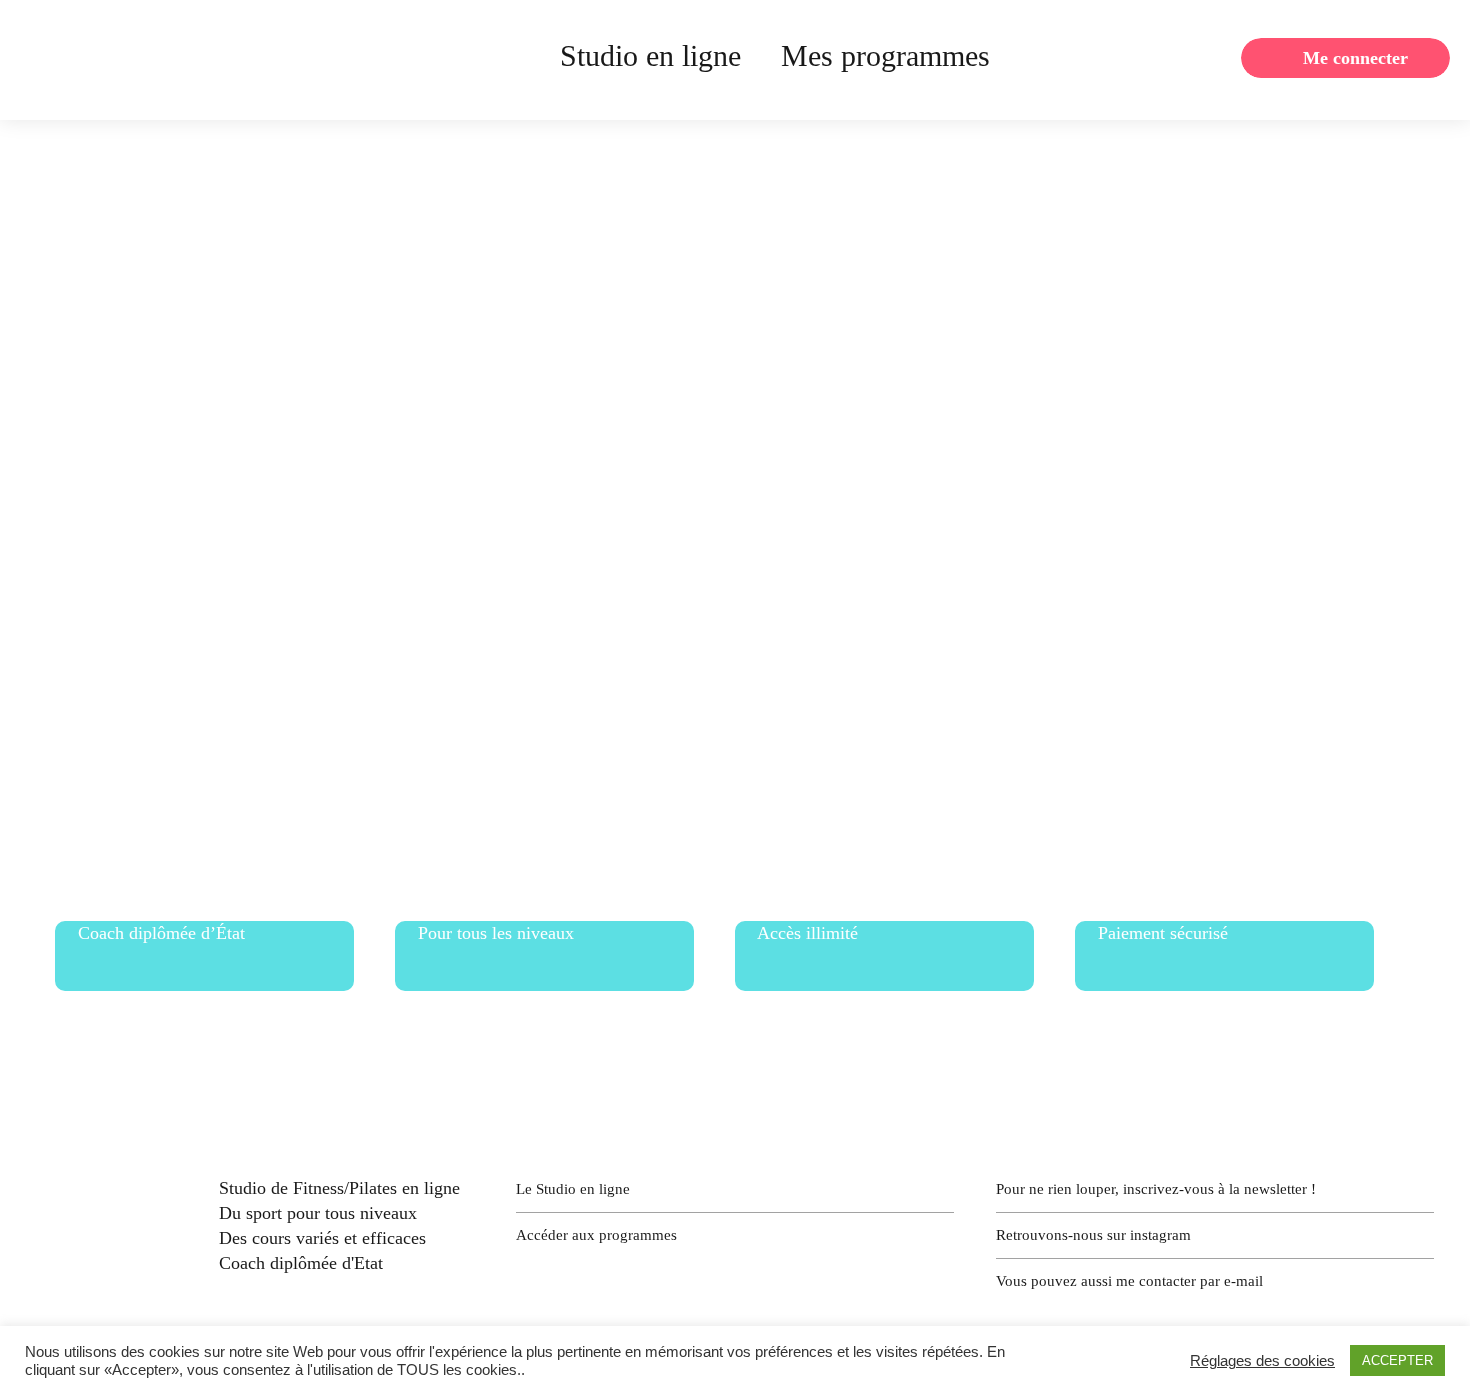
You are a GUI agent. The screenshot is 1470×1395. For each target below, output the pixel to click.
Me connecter (1355, 58)
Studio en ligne (650, 55)
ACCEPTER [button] (1397, 1360)
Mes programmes (885, 55)
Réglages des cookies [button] (1262, 1361)
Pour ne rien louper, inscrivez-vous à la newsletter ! (1156, 1189)
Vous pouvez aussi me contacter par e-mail (1129, 1281)
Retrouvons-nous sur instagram (1093, 1235)
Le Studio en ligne (573, 1189)
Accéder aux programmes (596, 1235)
